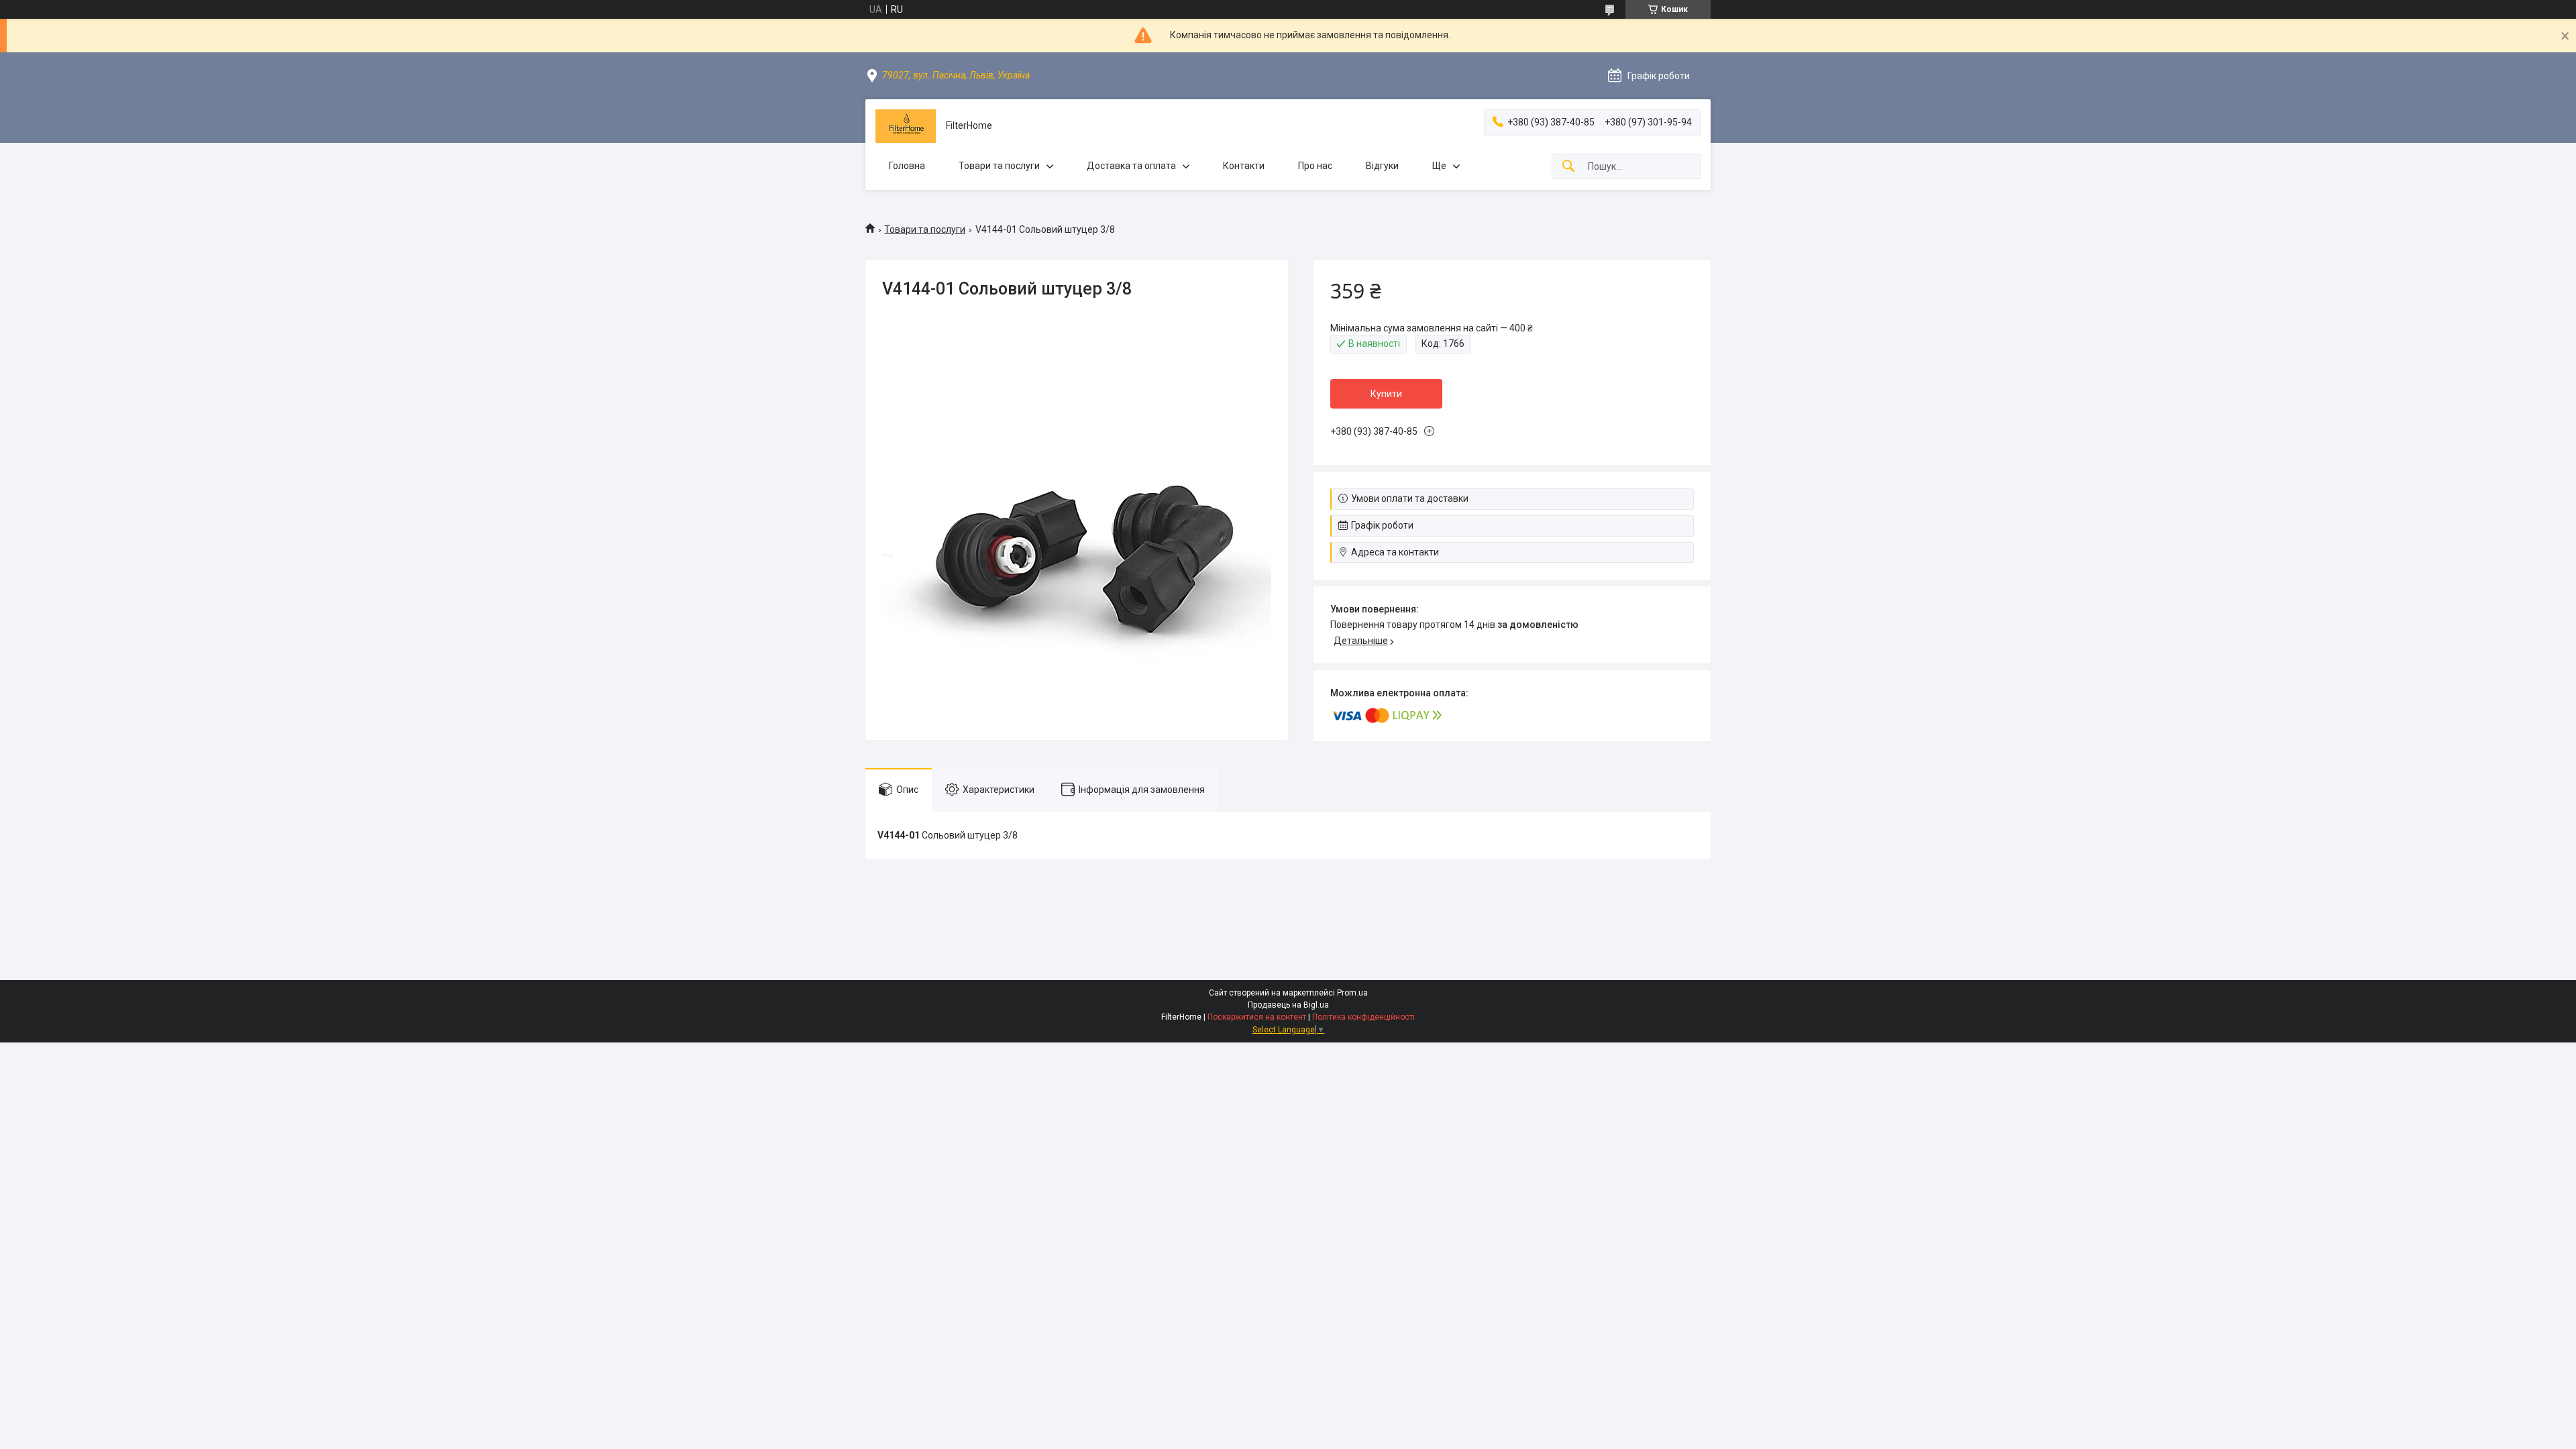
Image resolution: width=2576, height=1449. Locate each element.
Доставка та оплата (1131, 166)
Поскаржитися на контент (1257, 1017)
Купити (1386, 394)
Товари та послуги (999, 166)
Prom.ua (1352, 993)
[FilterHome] (906, 126)
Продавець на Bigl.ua (1288, 1005)
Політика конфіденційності (1363, 1017)
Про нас (1315, 166)
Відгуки (1382, 166)
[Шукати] (1568, 167)
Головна (907, 166)
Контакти (1244, 166)
